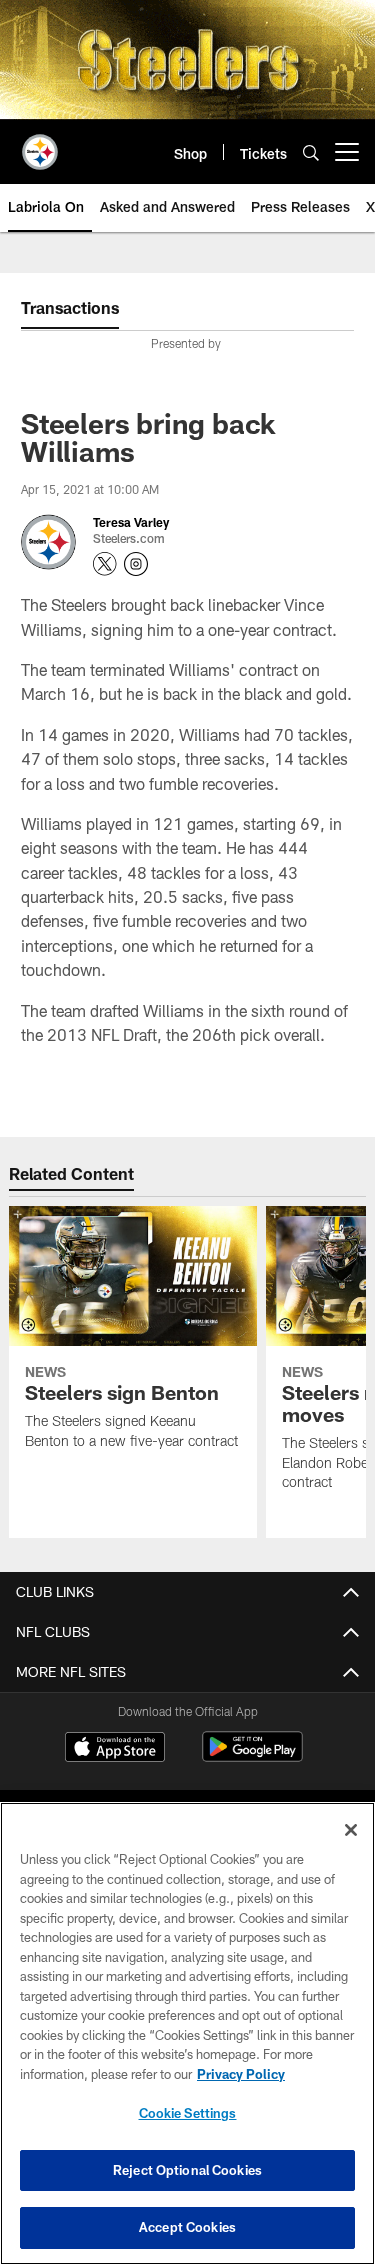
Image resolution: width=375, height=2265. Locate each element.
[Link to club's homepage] (40, 144)
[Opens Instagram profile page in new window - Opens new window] (136, 564)
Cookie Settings (188, 2113)
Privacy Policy (241, 2074)
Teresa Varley (131, 522)
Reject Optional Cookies (187, 2170)
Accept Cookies (187, 2227)
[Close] (351, 1830)
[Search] (311, 152)
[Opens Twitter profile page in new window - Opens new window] (105, 564)
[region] (187, 2033)
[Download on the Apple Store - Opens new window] (115, 1749)
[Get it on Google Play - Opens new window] (252, 1756)
